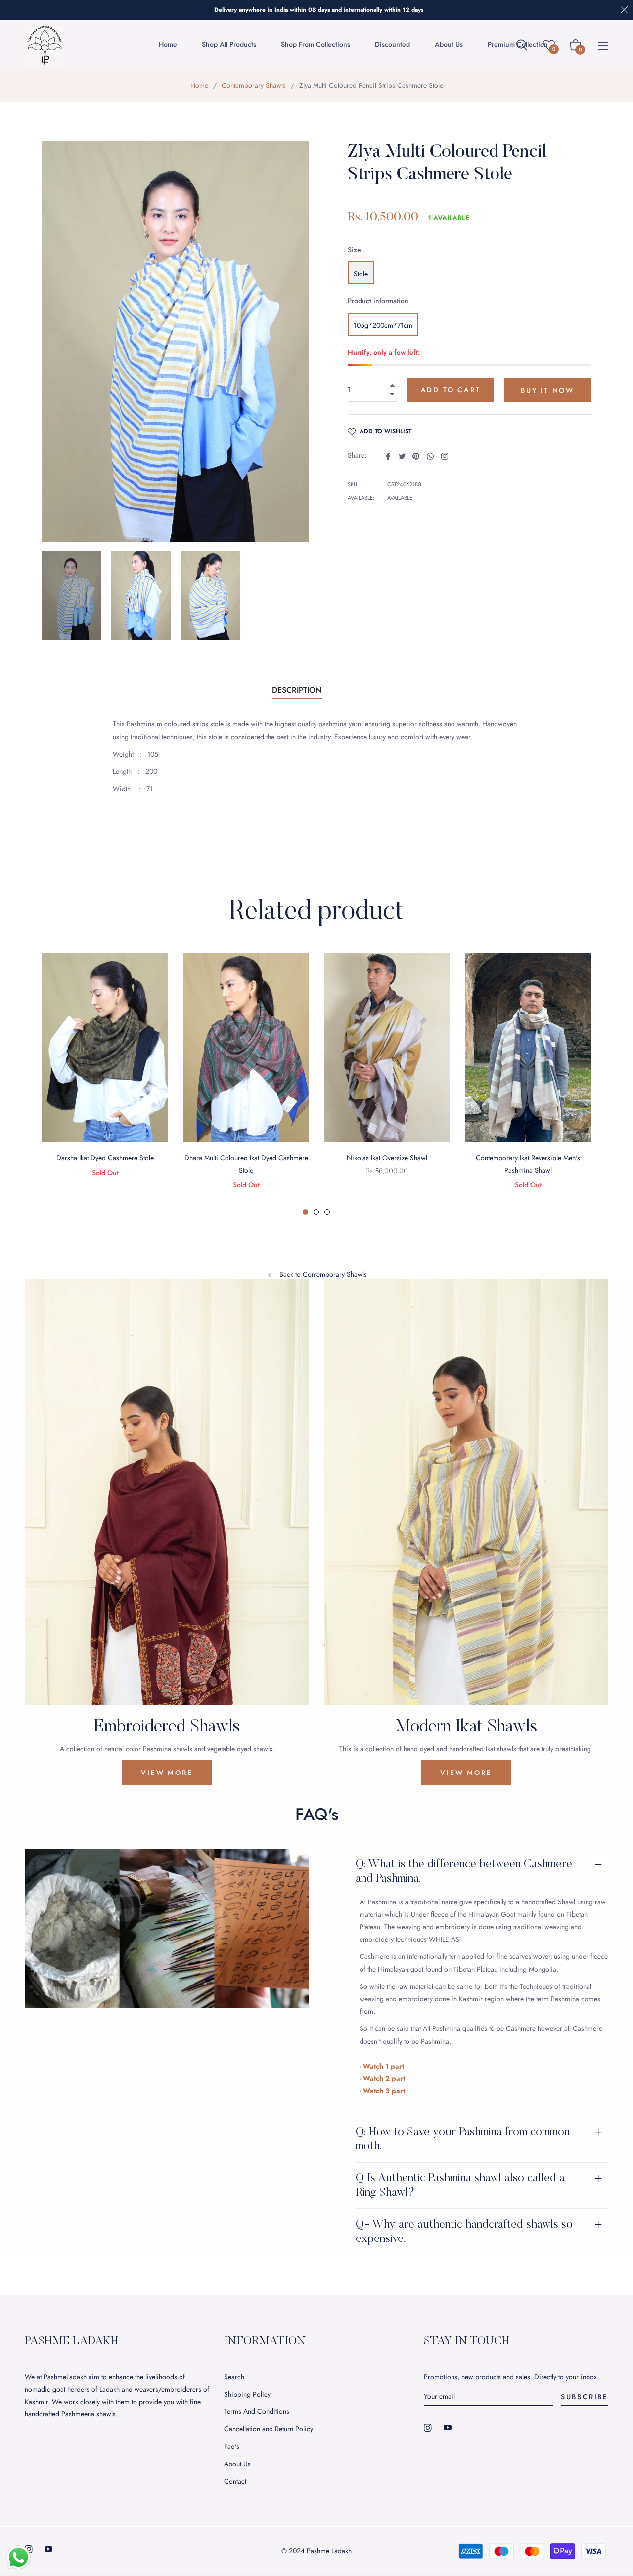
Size (354, 250)
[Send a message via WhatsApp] (19, 2557)
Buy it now (547, 390)
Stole (361, 274)
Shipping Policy (247, 2394)
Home (199, 85)
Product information (378, 301)
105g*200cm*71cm (383, 325)
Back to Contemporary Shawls (322, 1275)
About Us (237, 2464)
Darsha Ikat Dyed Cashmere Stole (105, 1158)
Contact (235, 2481)
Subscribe (585, 2397)
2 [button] (316, 1212)
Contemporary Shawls (254, 85)
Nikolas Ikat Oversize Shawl (387, 1158)
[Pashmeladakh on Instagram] (428, 2427)
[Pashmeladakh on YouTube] (448, 2427)
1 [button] (305, 1212)
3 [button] (327, 1212)
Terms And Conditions (257, 2411)
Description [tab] (297, 690)
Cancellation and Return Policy (269, 2429)
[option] (105, 1078)
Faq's (232, 2446)
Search (234, 2377)
